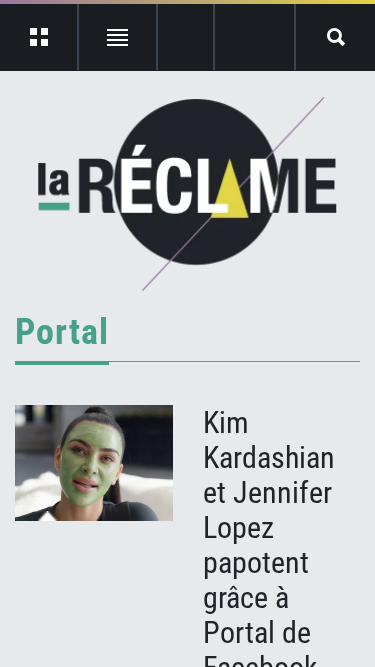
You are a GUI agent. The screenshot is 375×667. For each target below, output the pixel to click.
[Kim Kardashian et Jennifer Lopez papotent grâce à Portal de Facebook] (94, 463)
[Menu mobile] (39, 37)
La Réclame (187, 194)
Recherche (335, 37)
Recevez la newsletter (254, 37)
